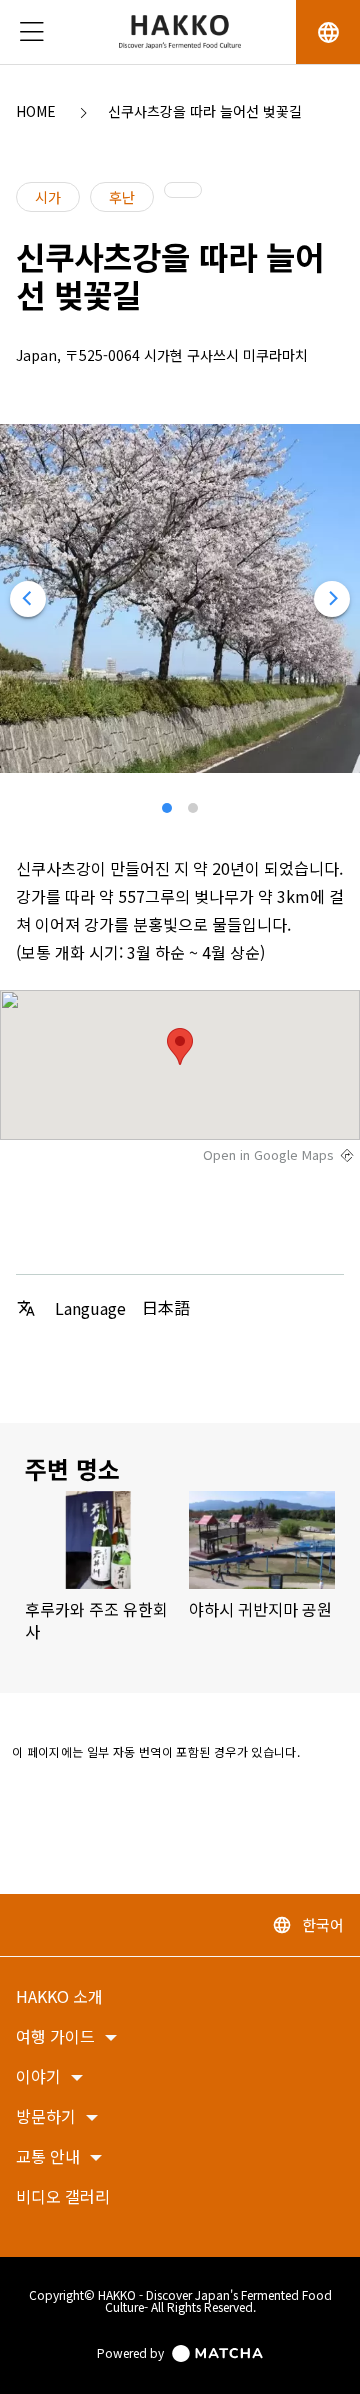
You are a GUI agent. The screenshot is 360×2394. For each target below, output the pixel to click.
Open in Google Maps (268, 1155)
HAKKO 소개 (59, 1997)
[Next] (332, 599)
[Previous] (28, 599)
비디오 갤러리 (63, 2197)
